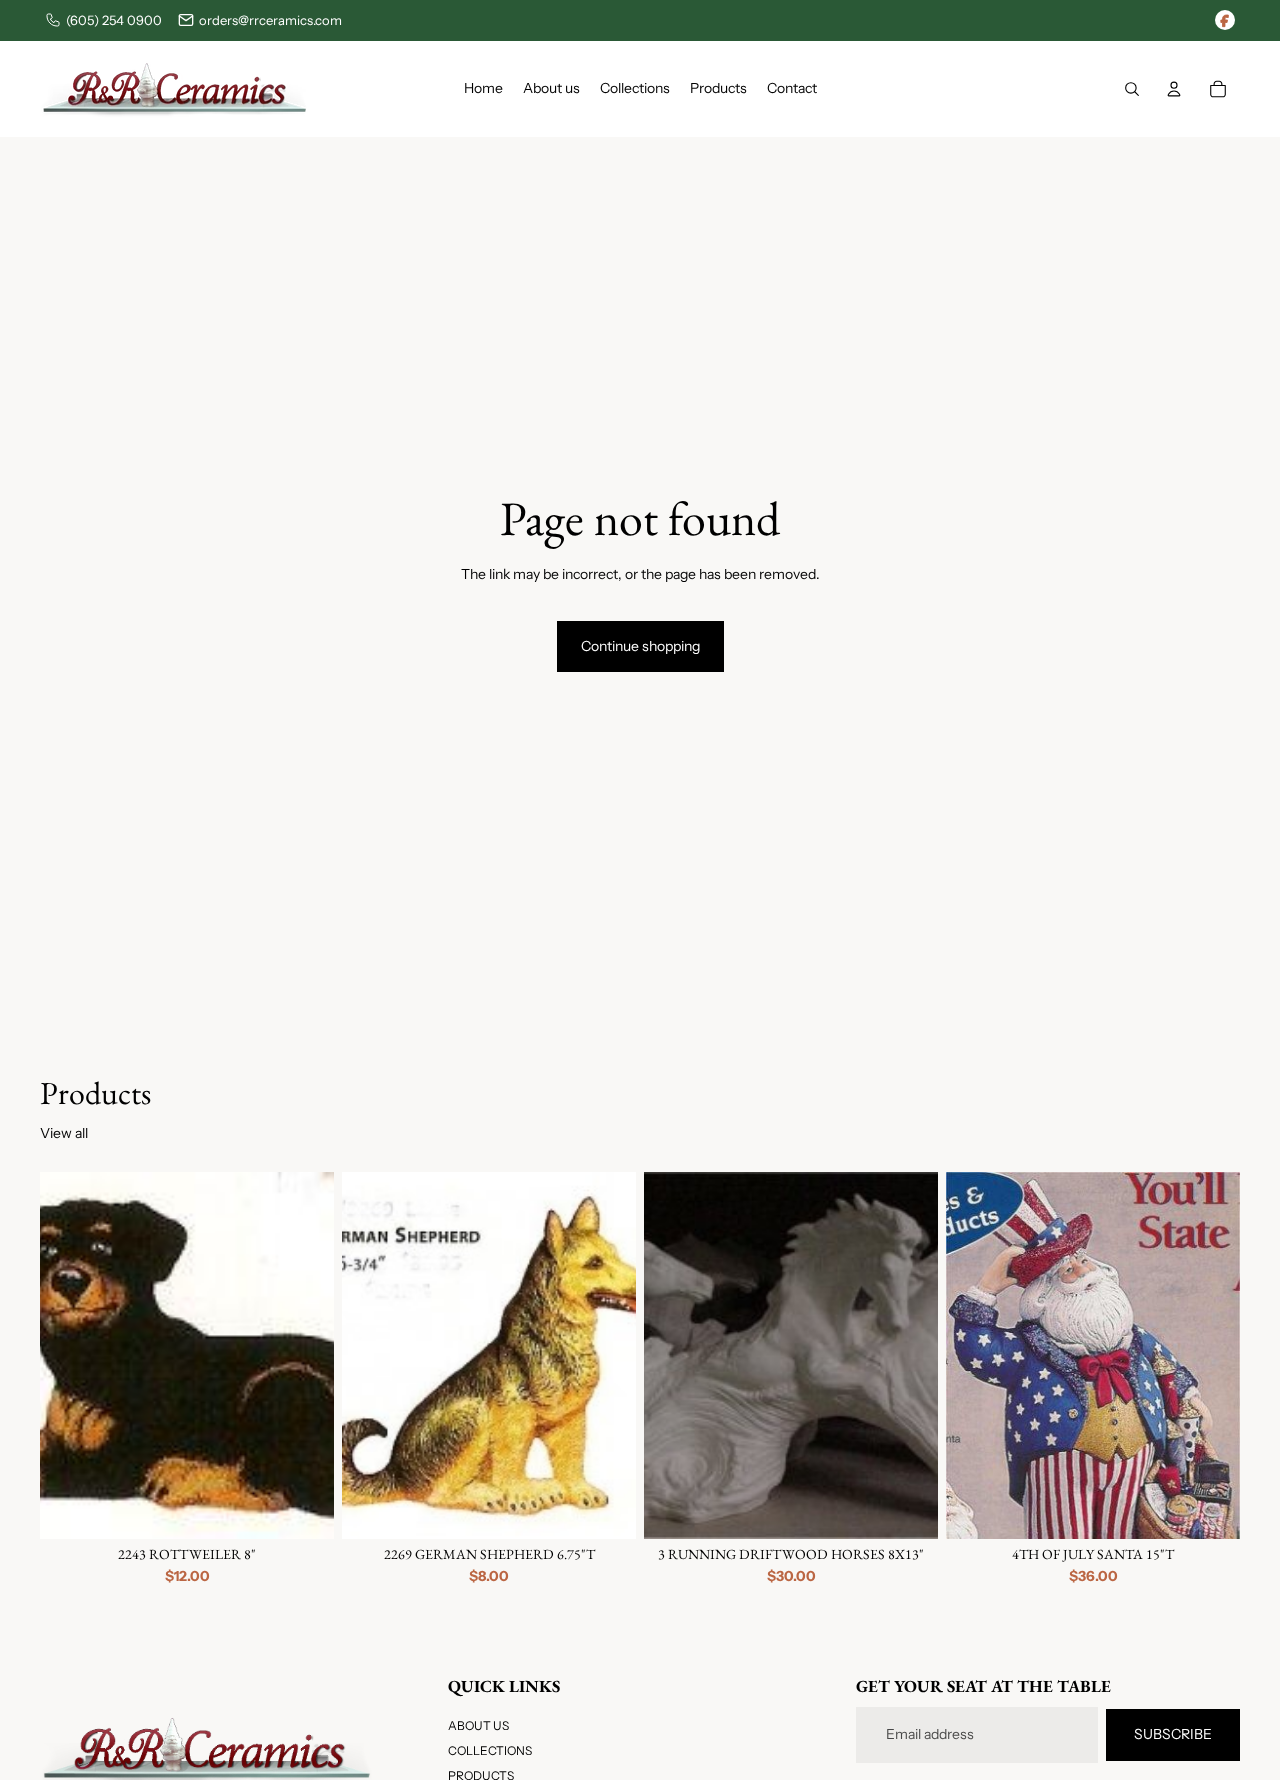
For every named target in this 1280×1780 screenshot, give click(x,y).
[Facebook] (1225, 20)
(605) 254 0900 (114, 20)
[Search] (1132, 89)
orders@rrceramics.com (270, 20)
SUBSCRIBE (1173, 1734)
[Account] (1174, 89)
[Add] (303, 1508)
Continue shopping (640, 646)
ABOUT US (478, 1725)
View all (64, 1133)
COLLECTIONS (490, 1751)
